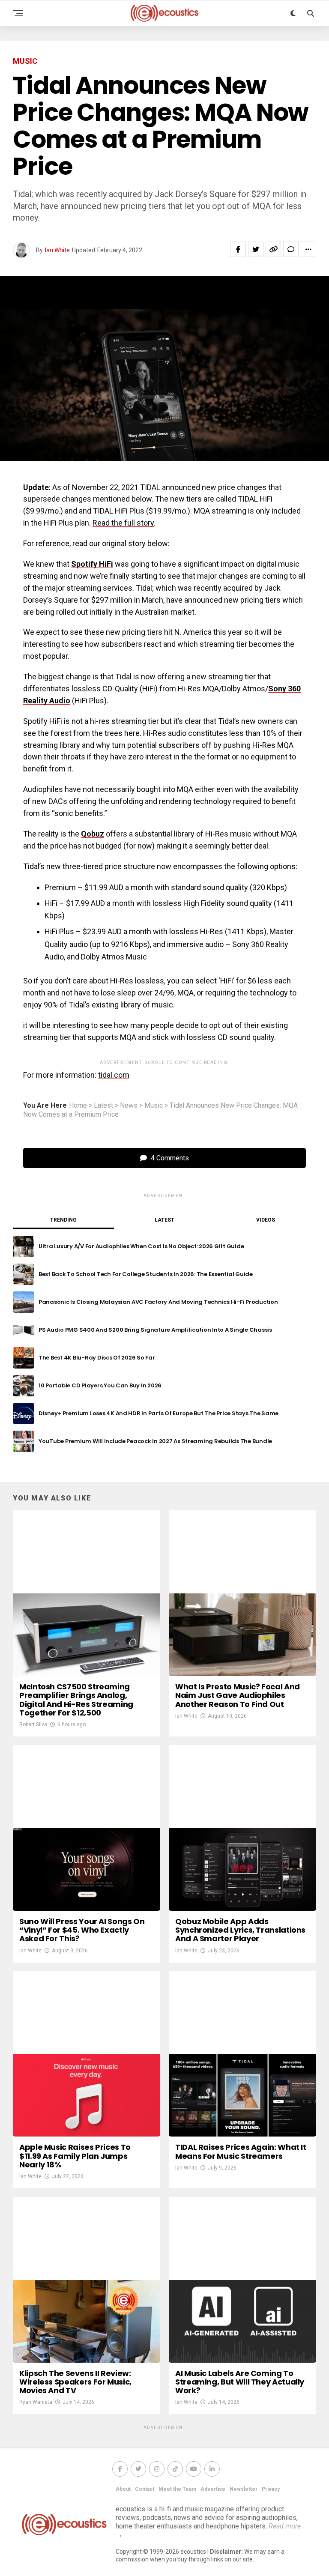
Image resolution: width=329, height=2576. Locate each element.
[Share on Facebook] (238, 249)
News (129, 1106)
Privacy (271, 2489)
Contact (145, 2489)
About (123, 2489)
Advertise (213, 2489)
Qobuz (93, 834)
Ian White (57, 250)
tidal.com (114, 1075)
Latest (103, 1106)
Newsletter (244, 2489)
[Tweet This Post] (256, 249)
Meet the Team (177, 2489)
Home (78, 1106)
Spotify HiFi (92, 564)
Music (154, 1106)
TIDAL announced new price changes (203, 487)
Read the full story (123, 523)
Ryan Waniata (36, 2402)
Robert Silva (33, 1724)
